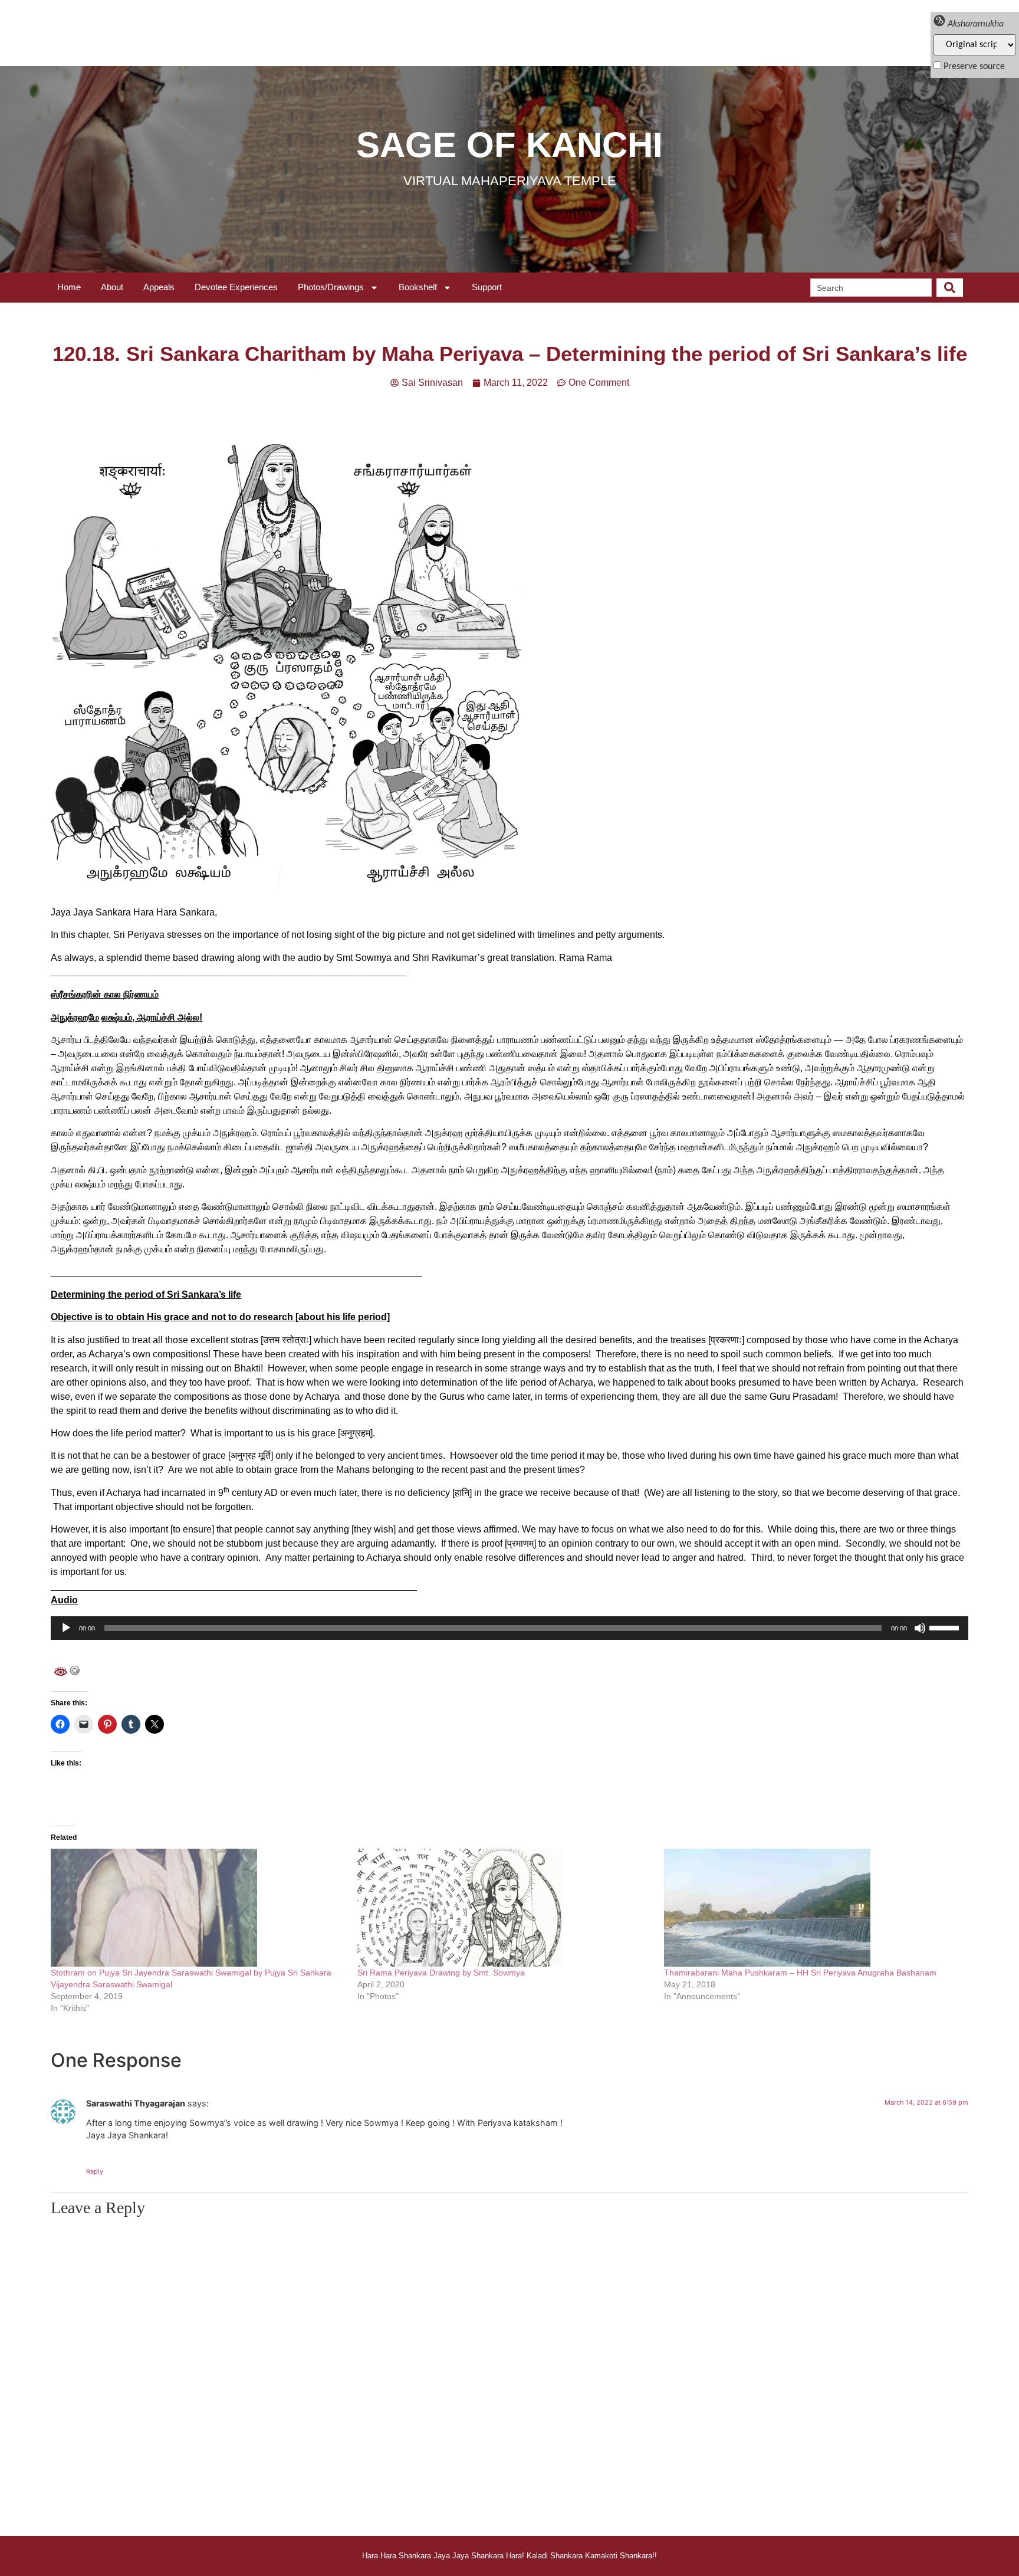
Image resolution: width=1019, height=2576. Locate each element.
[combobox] (871, 288)
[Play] (66, 1628)
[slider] (946, 1627)
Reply (95, 2171)
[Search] (950, 288)
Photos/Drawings (331, 287)
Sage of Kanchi (509, 145)
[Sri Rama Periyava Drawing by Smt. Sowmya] (505, 1908)
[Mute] (920, 1628)
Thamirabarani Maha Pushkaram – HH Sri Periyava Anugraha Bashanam (800, 1973)
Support (487, 287)
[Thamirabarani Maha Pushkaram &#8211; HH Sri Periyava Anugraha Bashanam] (811, 1908)
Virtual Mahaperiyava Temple (510, 181)
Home (69, 287)
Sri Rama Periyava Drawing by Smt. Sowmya (441, 1973)
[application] (509, 1628)
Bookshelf (418, 287)
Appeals (159, 287)
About (112, 287)
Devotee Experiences (236, 287)
